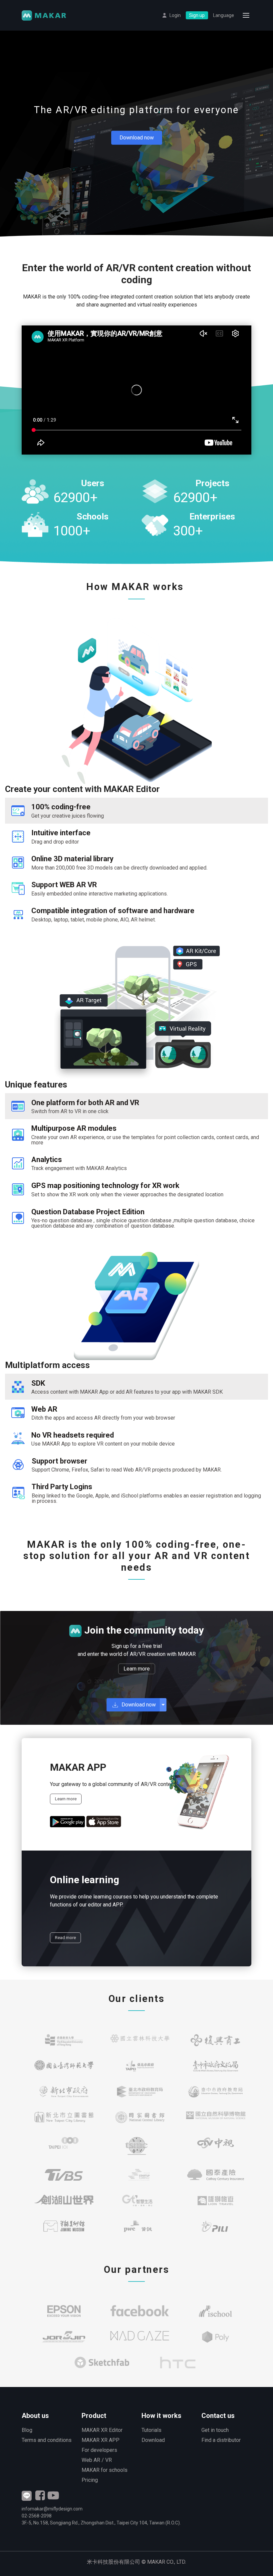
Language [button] (224, 15)
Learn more (137, 1669)
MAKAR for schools (105, 2470)
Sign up (197, 15)
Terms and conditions (47, 2440)
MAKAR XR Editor (102, 2430)
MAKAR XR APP (101, 2440)
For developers (99, 2450)
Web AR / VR (97, 2460)
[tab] (136, 811)
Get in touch (215, 2430)
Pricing (90, 2480)
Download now (137, 138)
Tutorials (151, 2430)
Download (153, 2440)
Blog (27, 2430)
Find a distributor (221, 2440)
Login (175, 15)
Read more (65, 1938)
